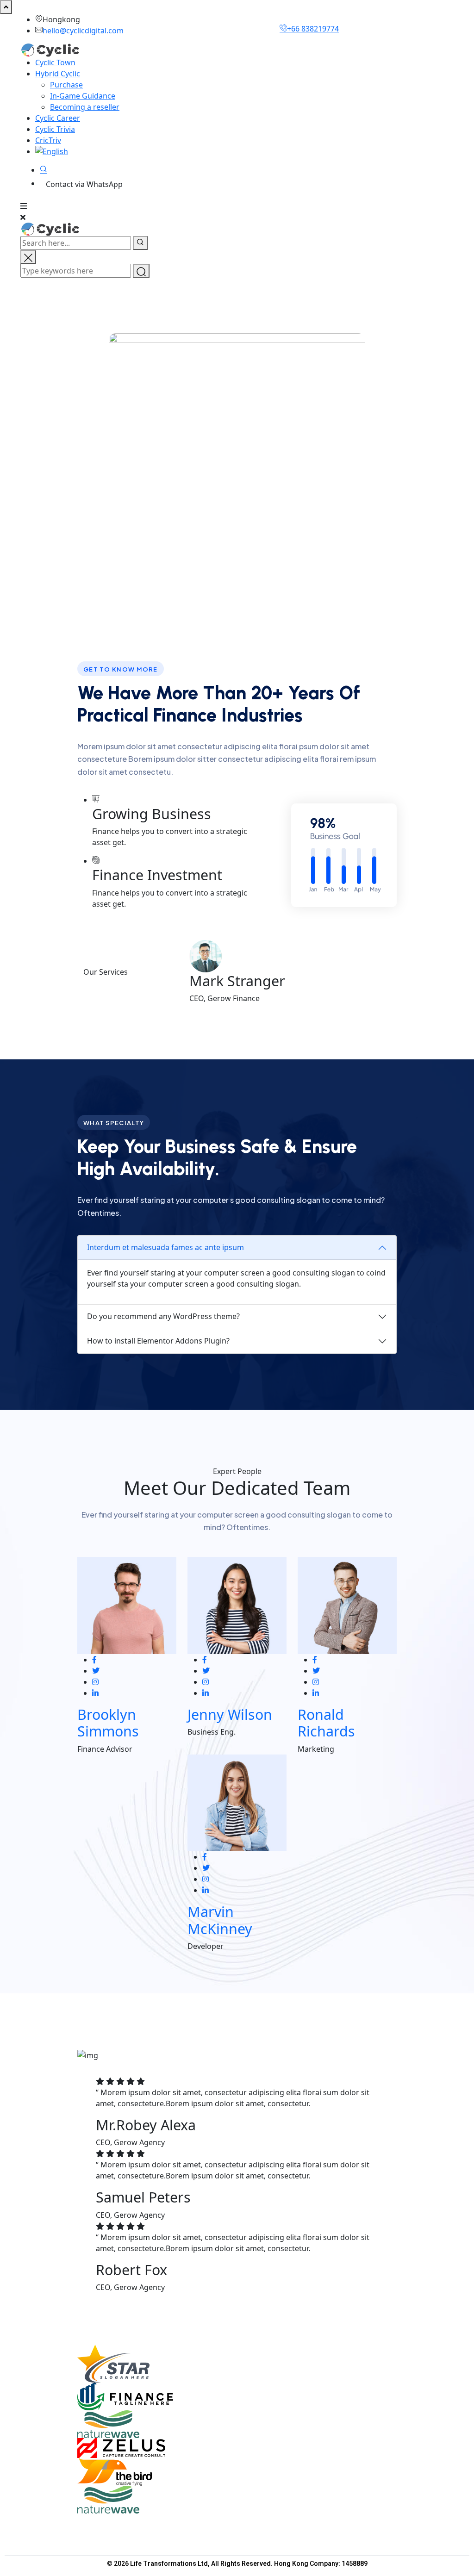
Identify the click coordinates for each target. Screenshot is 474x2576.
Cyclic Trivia (55, 129)
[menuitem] (77, 151)
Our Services (106, 972)
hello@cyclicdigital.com (83, 31)
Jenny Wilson (230, 1714)
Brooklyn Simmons (108, 1723)
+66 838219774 (313, 29)
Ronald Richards (326, 1723)
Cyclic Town (55, 62)
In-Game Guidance (83, 96)
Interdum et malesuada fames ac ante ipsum (165, 1247)
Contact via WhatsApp (84, 184)
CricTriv (48, 140)
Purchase (66, 85)
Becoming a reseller (85, 107)
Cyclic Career (58, 118)
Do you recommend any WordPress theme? (163, 1316)
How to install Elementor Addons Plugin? (158, 1341)
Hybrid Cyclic (58, 74)
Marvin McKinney (220, 1920)
